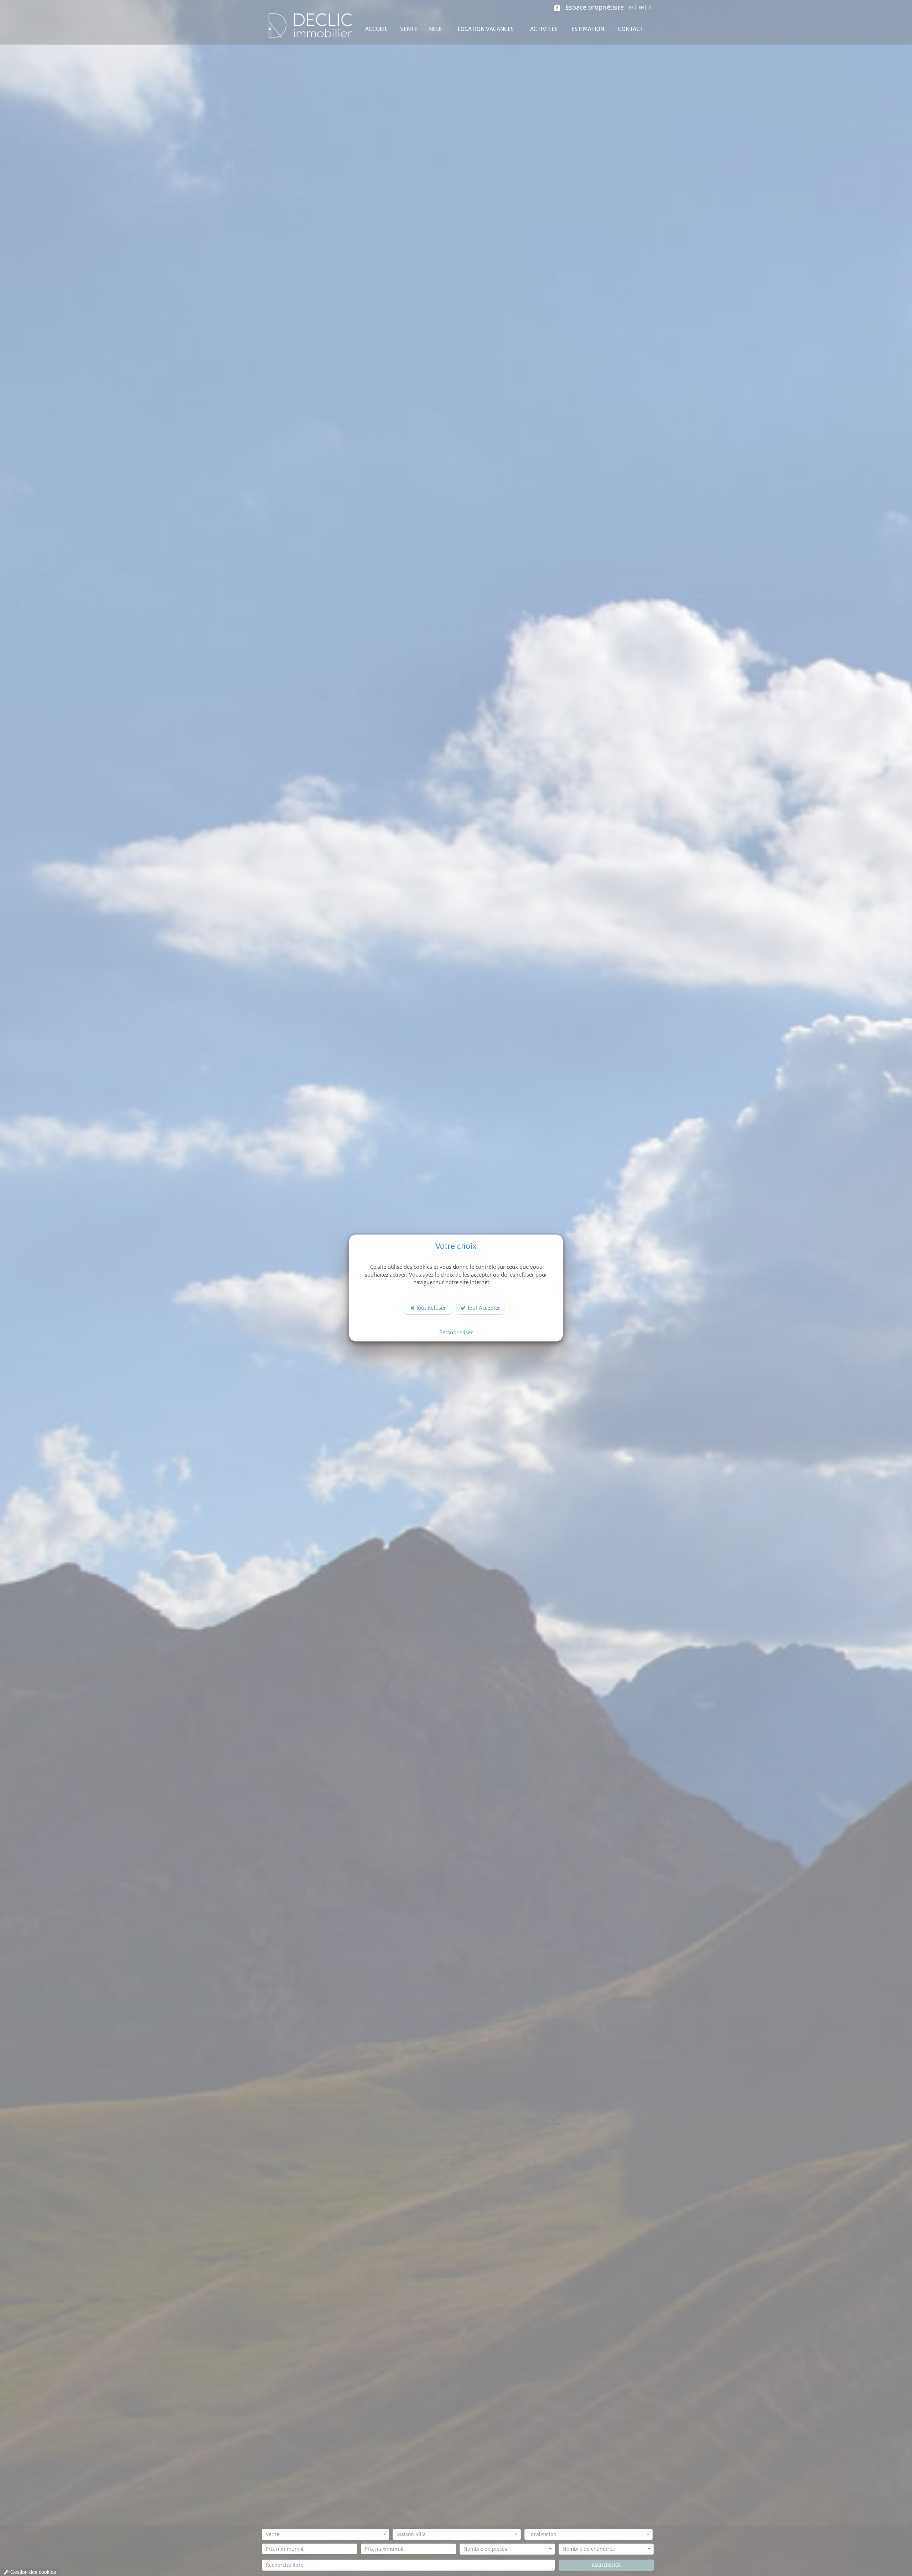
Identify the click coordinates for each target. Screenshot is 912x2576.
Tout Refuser (430, 1308)
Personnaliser (456, 1332)
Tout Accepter (483, 1308)
